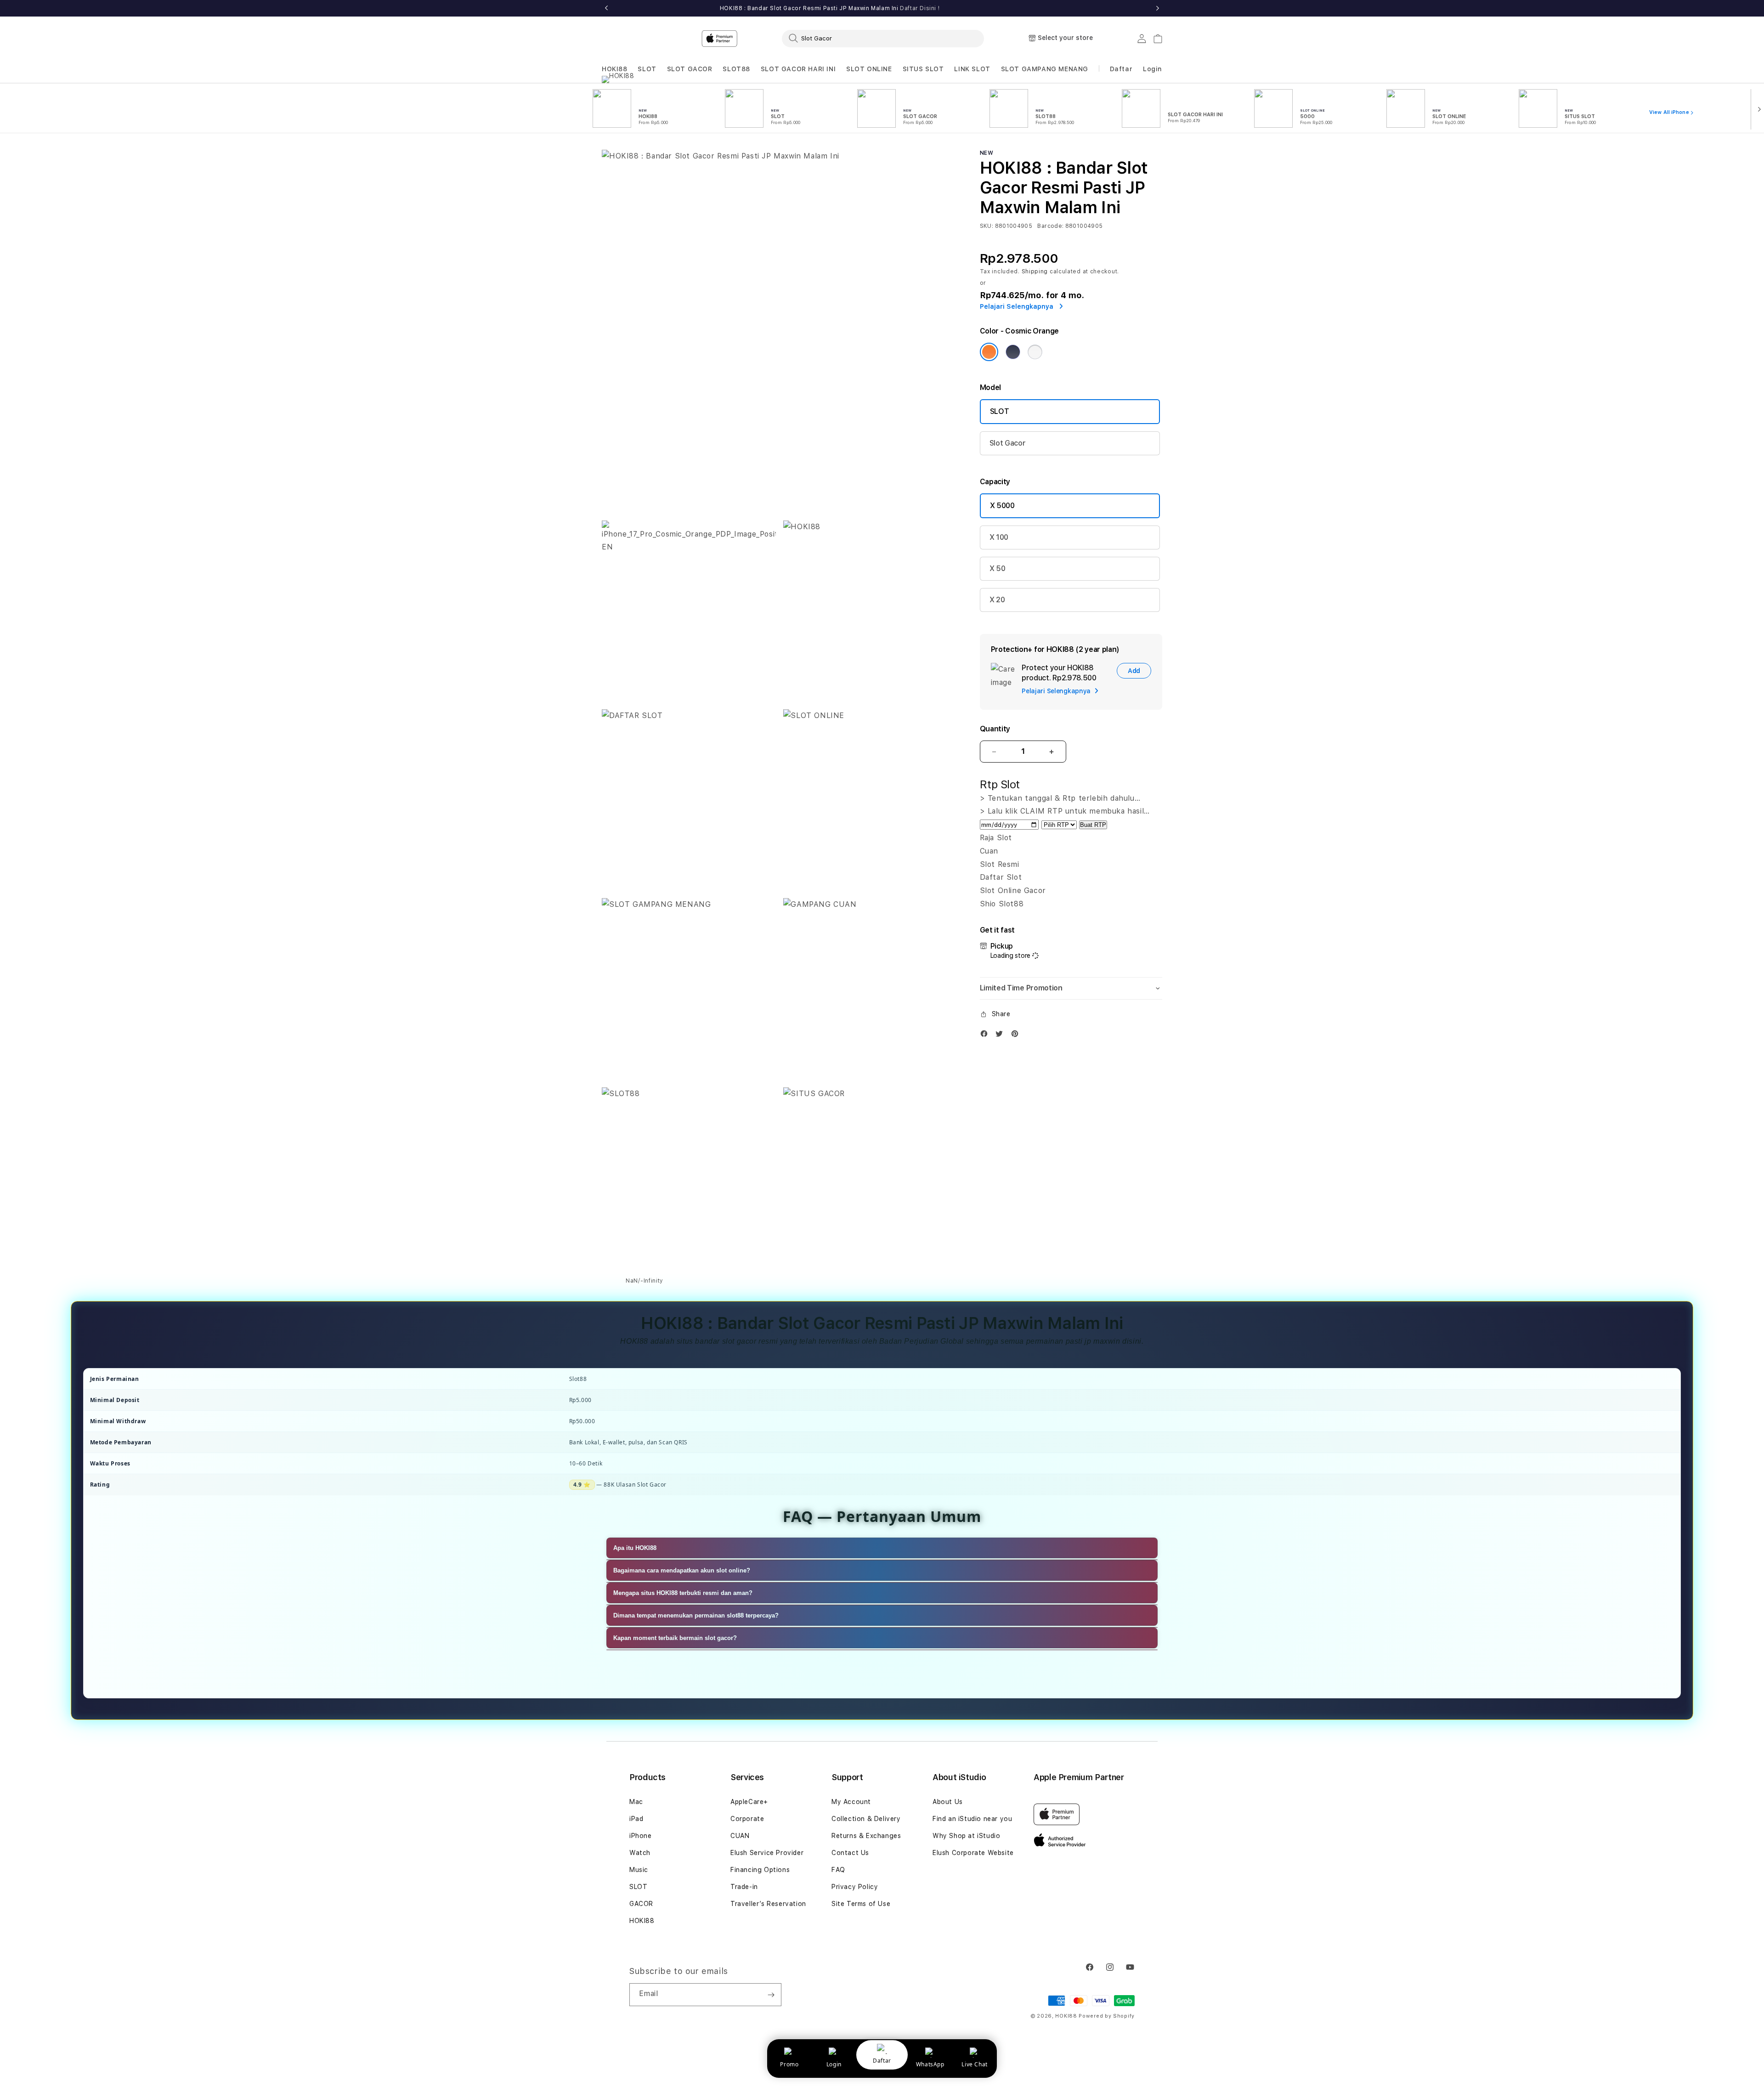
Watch (640, 1853)
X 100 (999, 537)
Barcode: (1050, 226)
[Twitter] (1001, 1036)
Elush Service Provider (767, 1853)
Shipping (1035, 271)
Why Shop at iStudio (966, 1836)
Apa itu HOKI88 (635, 1548)
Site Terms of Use (861, 1904)
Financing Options (760, 1870)
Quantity (995, 729)
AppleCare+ (749, 1802)
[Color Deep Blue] (1013, 352)
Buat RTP (1093, 825)
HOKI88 (615, 69)
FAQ (838, 1870)
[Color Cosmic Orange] (989, 352)
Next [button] (1158, 8)
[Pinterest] (1017, 1036)
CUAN (740, 1836)
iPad (636, 1819)
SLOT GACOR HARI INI (798, 69)
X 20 (997, 600)
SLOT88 (736, 69)
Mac (636, 1802)
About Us (948, 1802)
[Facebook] (986, 1036)
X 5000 (1002, 506)
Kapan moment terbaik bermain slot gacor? (675, 1638)
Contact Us (850, 1853)
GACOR (641, 1904)
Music (639, 1870)
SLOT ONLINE (869, 69)
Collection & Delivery (866, 1819)
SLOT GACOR (690, 69)
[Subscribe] (771, 1995)
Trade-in (744, 1887)
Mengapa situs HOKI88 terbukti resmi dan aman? (683, 1593)
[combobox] (883, 38)
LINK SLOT (972, 69)
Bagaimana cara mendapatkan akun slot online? (682, 1570)
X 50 (998, 568)
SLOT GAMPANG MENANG (1045, 69)
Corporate (747, 1819)
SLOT (647, 69)
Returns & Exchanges (866, 1836)
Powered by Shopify (1107, 2016)
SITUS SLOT (923, 69)
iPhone (641, 1836)
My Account (851, 1802)
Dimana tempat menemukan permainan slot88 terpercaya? (696, 1615)
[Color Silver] (1035, 352)
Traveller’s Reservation (768, 1904)
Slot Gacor (1008, 443)
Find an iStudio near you (972, 1819)
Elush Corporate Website (973, 1853)
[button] (615, 69)
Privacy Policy (855, 1887)
